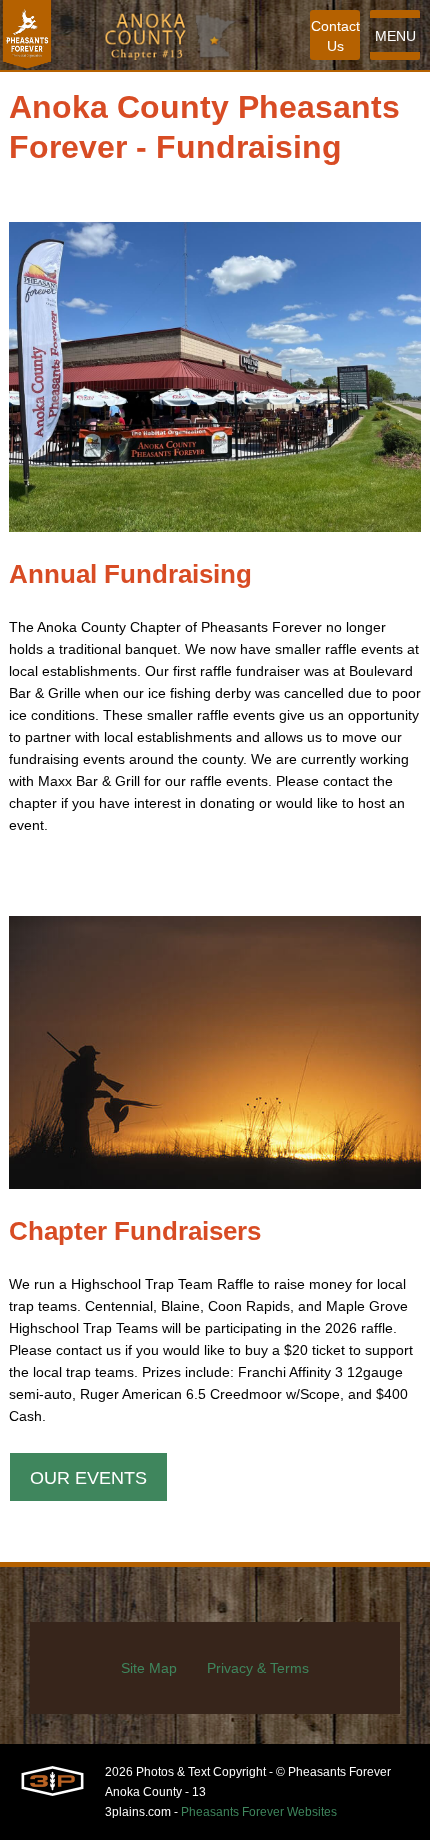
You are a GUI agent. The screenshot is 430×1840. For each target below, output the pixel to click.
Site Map (149, 1668)
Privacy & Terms (258, 1668)
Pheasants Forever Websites (259, 1812)
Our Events (88, 1478)
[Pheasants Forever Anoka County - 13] (27, 35)
